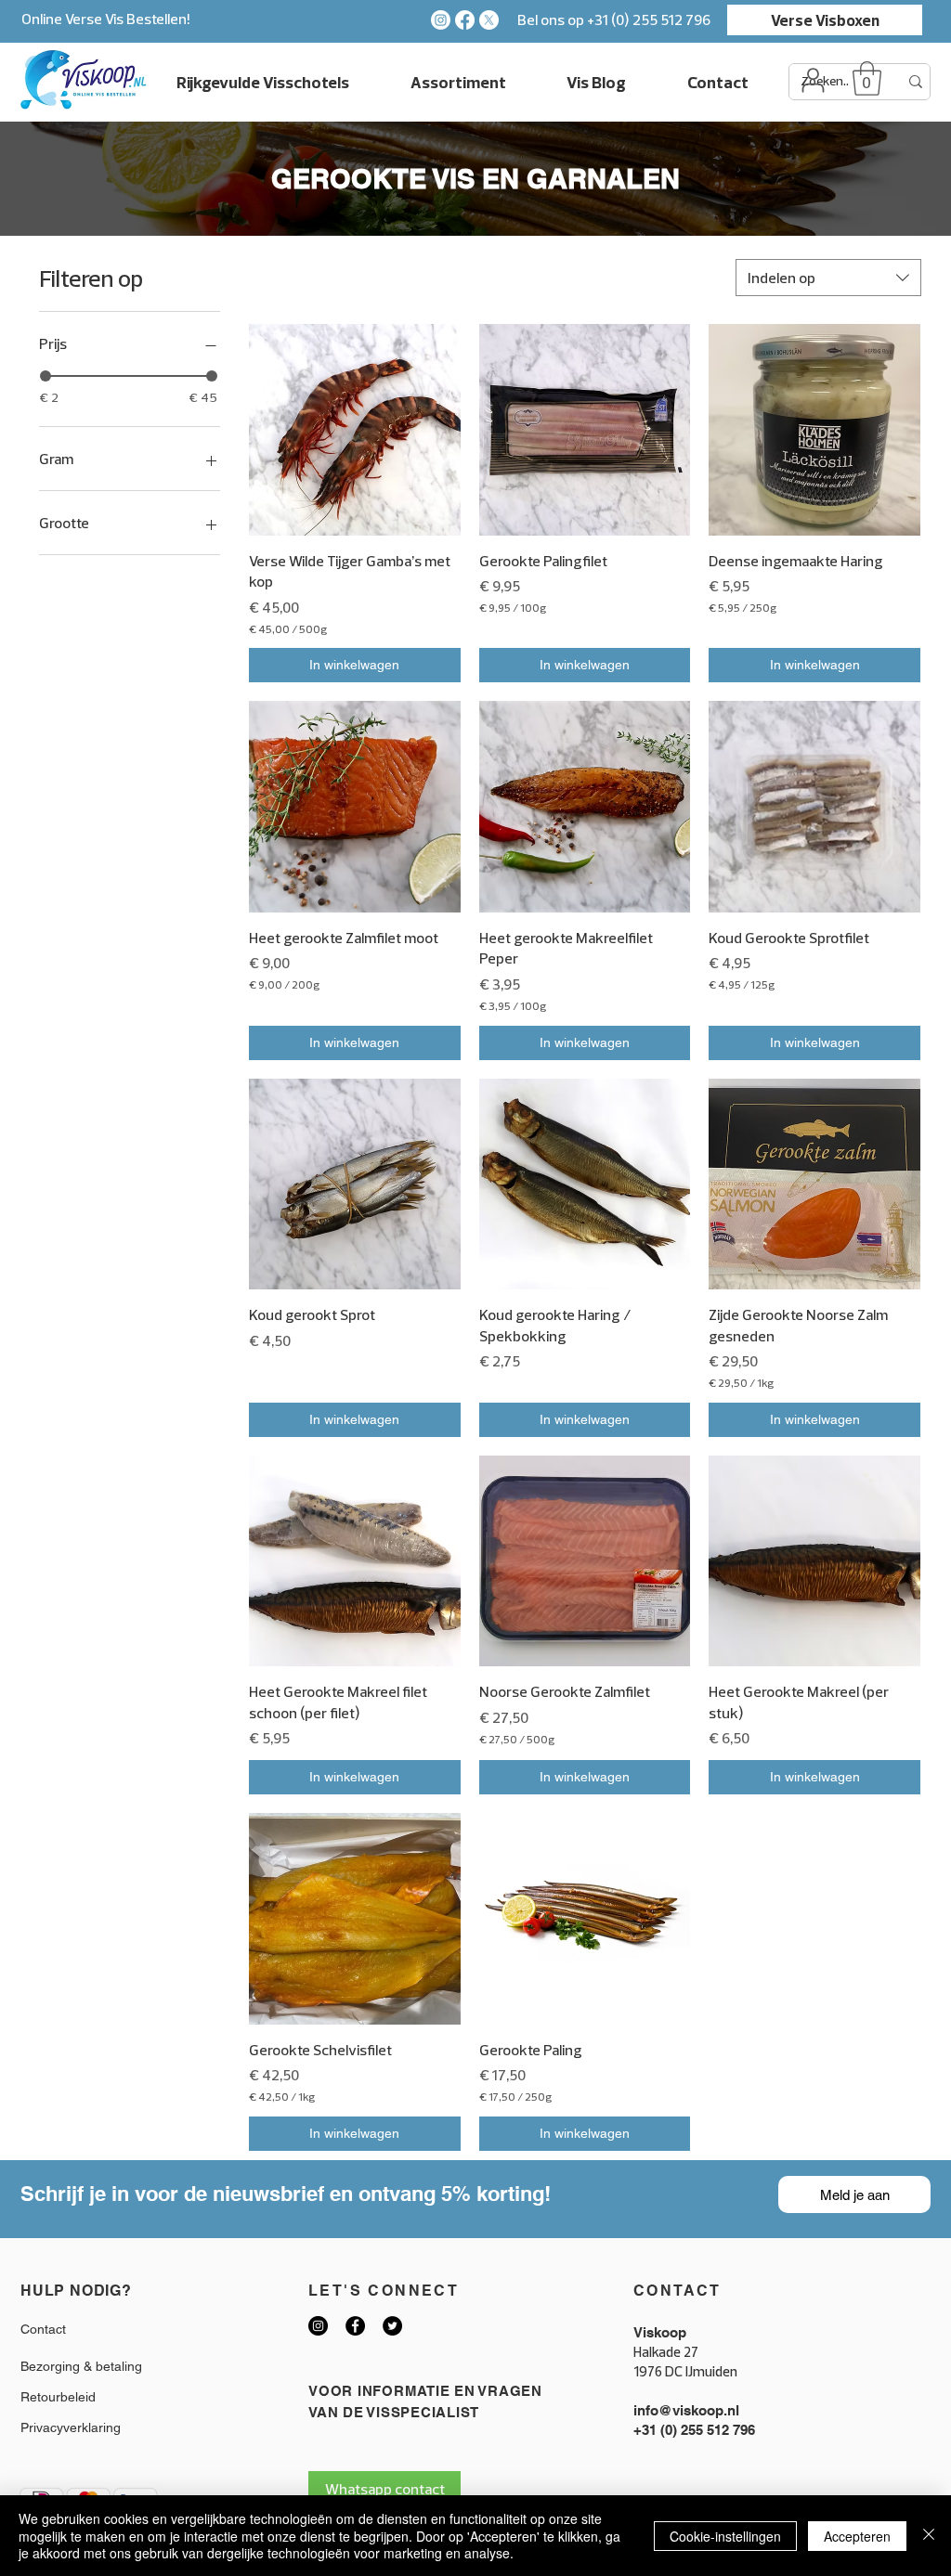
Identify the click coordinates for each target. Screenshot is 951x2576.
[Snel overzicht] (355, 430)
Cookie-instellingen (725, 2536)
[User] (813, 80)
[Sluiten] (929, 2536)
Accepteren (857, 2536)
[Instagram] (441, 20)
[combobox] (828, 278)
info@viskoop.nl (686, 2410)
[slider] (46, 376)
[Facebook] (465, 20)
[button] (867, 78)
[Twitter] (392, 2326)
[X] (489, 20)
